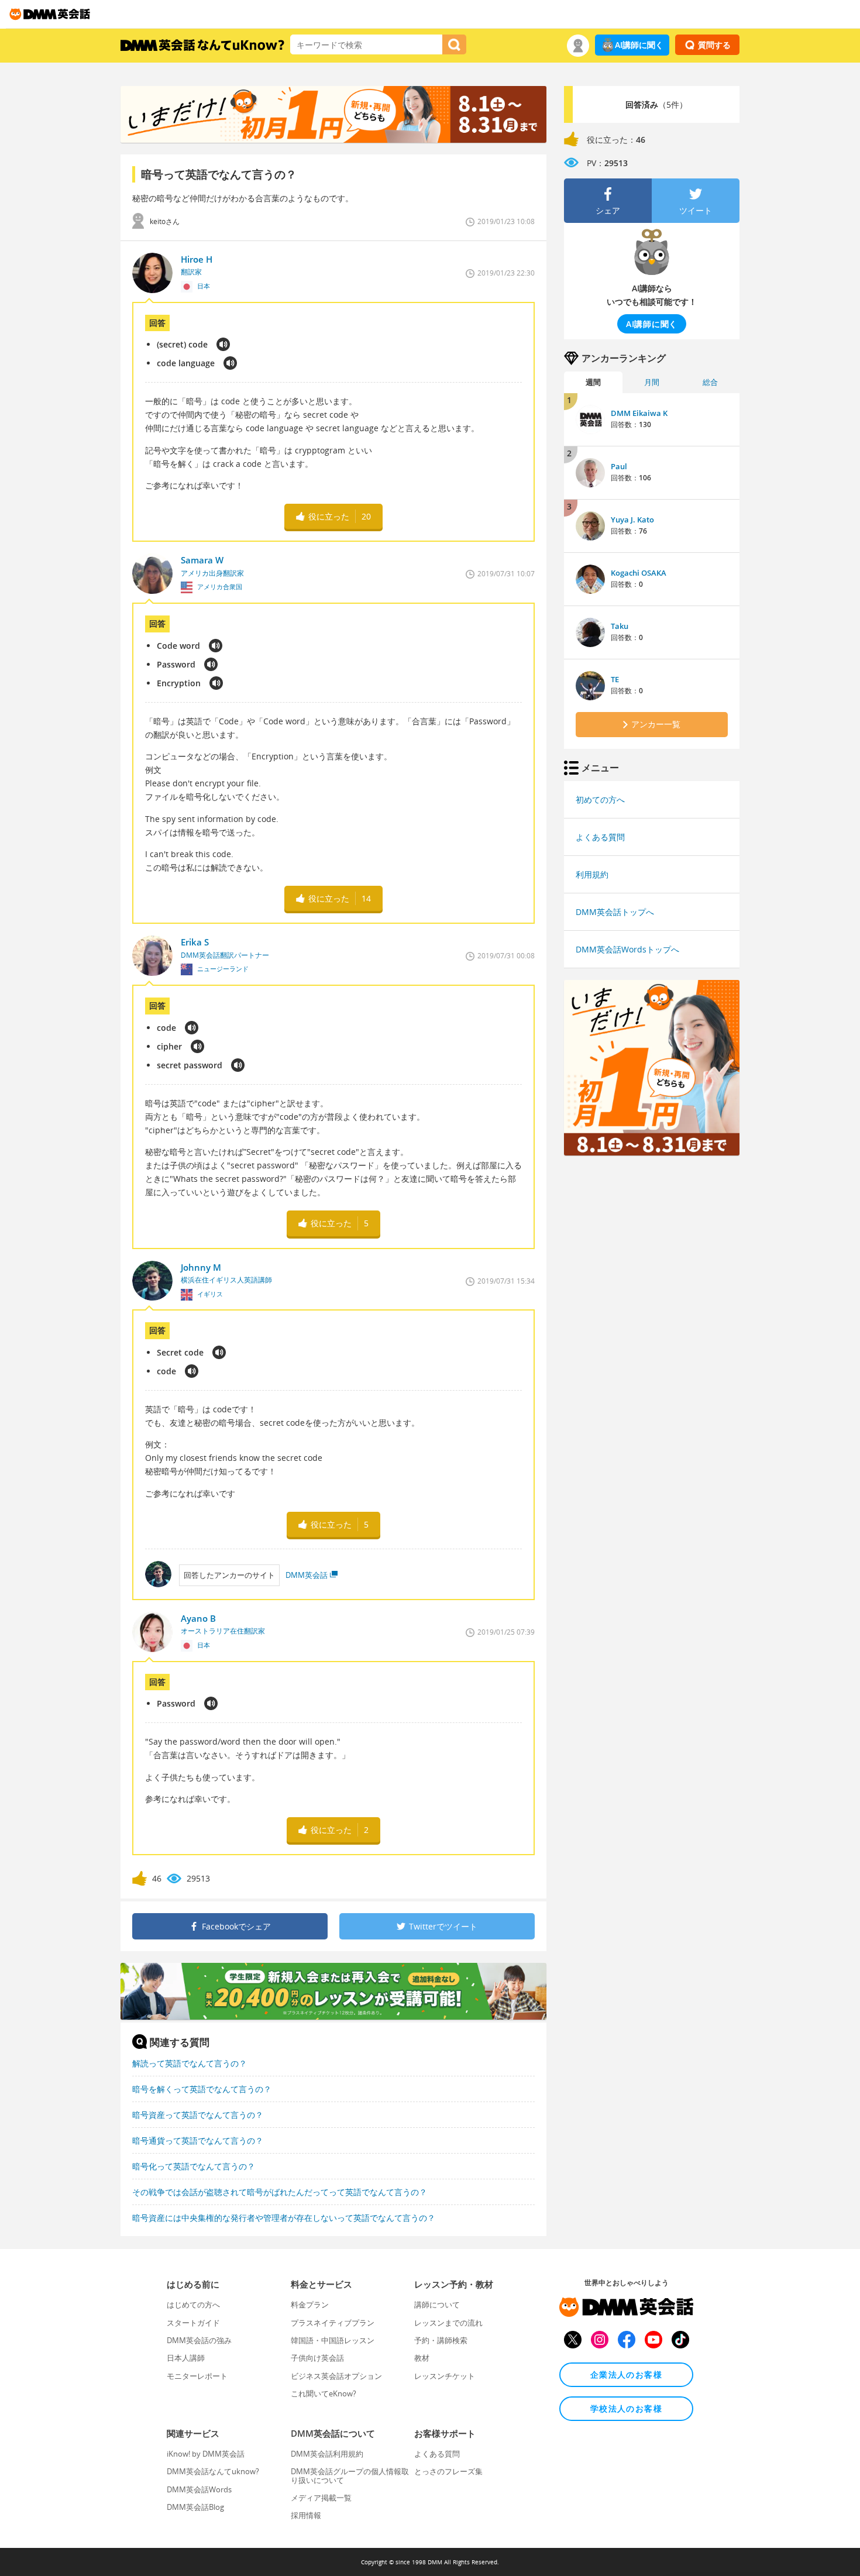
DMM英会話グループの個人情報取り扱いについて (350, 2475)
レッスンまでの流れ (448, 2323)
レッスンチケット (445, 2376)
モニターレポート (197, 2376)
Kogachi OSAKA (639, 573)
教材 (422, 2358)
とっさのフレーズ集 (448, 2471)
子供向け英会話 (317, 2358)
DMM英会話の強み (199, 2340)
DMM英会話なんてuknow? (213, 2471)
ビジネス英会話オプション (336, 2376)
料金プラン (310, 2305)
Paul (619, 466)
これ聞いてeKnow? (324, 2393)
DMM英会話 (307, 1575)
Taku (620, 626)
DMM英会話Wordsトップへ (627, 949)
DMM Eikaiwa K (639, 413)
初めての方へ (600, 799)
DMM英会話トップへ (615, 912)
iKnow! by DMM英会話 (206, 2454)
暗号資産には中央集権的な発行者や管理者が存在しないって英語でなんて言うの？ (284, 2218)
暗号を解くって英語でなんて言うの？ (202, 2089)
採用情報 (306, 2515)
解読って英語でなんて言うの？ (190, 2063)
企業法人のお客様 (626, 2374)
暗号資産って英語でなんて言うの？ (198, 2115)
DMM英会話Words (199, 2489)
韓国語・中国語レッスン (333, 2340)
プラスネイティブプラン (333, 2323)
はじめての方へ (193, 2305)
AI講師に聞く (639, 45)
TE (615, 679)
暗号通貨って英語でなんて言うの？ (198, 2140)
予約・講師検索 (441, 2340)
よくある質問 (600, 837)
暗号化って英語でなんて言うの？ (194, 2166)
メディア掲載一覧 (321, 2498)
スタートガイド (193, 2323)
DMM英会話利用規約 (327, 2454)
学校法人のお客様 (626, 2408)
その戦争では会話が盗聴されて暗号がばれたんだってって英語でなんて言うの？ (280, 2192)
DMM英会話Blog (195, 2507)
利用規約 (592, 874)
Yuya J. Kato (632, 520)
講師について (437, 2305)
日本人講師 (186, 2358)
